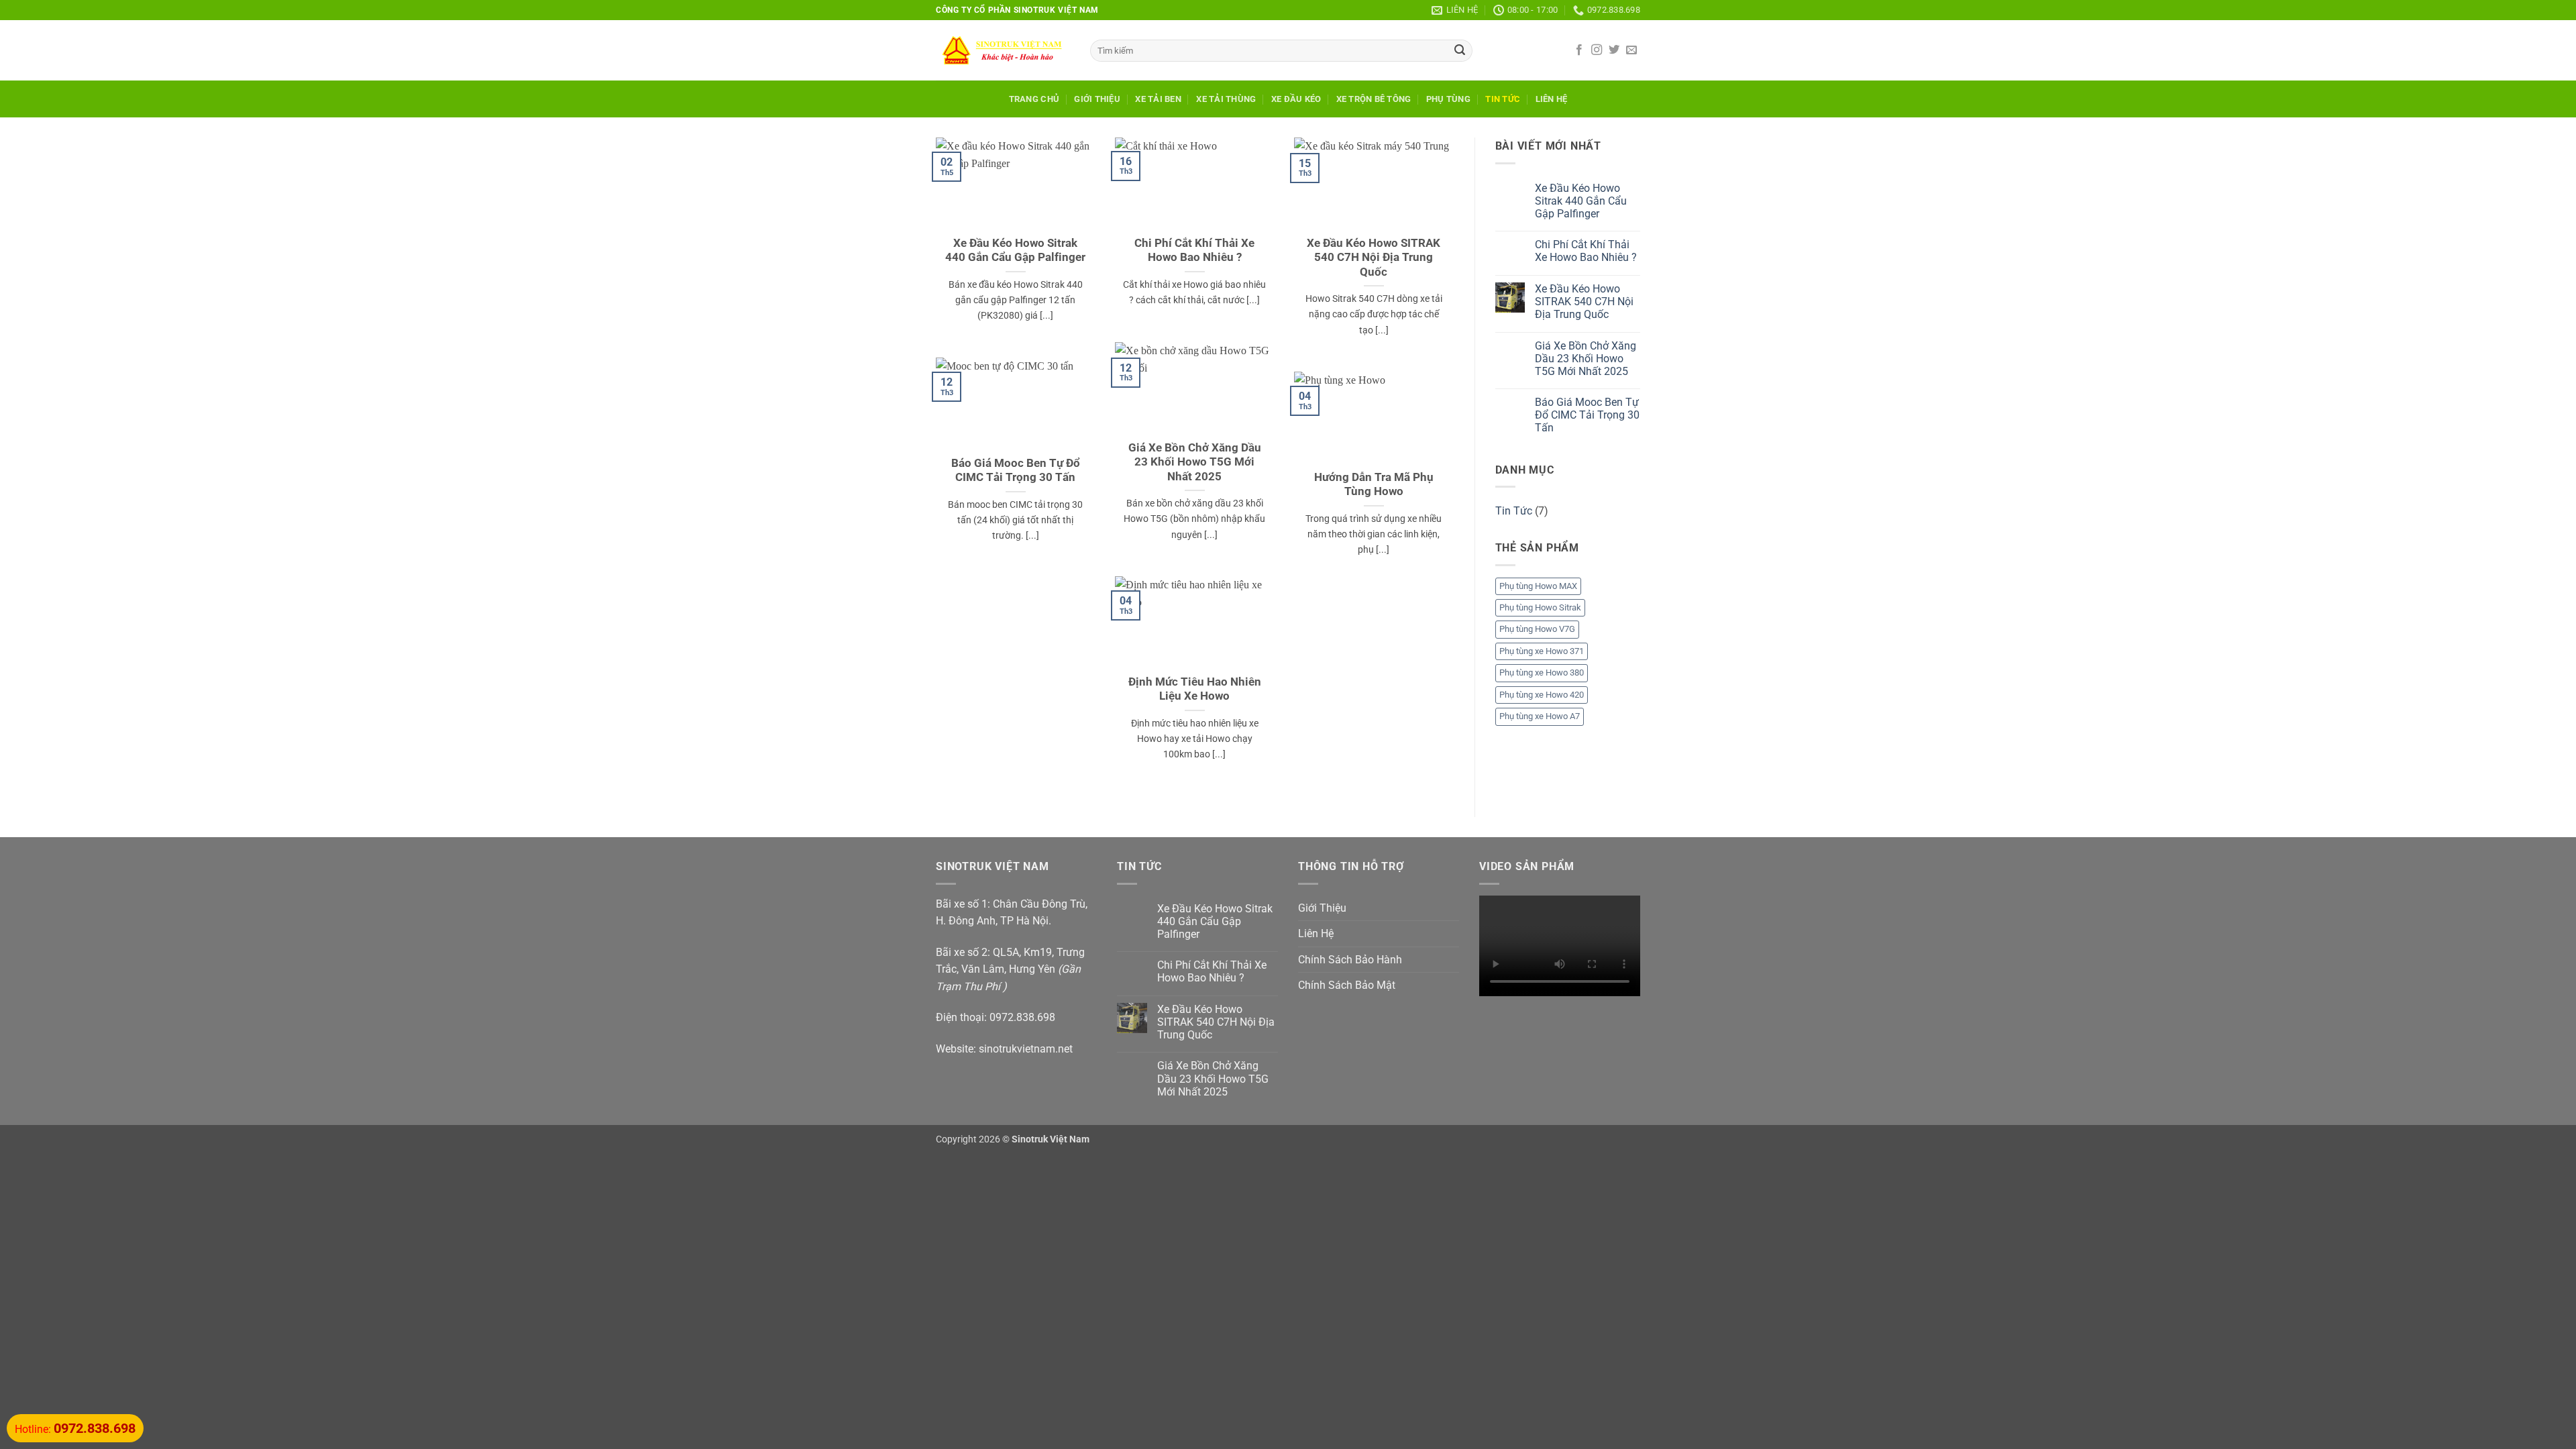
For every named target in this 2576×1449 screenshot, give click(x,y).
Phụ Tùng (1448, 99)
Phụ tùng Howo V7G (1537, 629)
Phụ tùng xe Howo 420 (1542, 695)
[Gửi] (1460, 51)
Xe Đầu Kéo (1296, 99)
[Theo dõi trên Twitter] (1614, 50)
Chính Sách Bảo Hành (1350, 960)
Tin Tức (1503, 99)
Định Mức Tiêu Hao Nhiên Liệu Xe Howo (1195, 689)
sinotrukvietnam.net (1026, 1049)
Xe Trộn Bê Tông (1374, 99)
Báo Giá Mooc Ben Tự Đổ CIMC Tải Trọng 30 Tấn (1016, 471)
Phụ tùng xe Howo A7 (1540, 716)
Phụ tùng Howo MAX (1538, 586)
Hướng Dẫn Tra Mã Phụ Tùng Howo (1374, 485)
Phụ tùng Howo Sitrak (1540, 607)
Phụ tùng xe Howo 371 (1542, 651)
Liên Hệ (1552, 99)
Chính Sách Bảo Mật (1347, 985)
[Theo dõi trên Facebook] (1579, 50)
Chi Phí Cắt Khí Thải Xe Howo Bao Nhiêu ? (1194, 251)
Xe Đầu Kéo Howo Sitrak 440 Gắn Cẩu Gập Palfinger (1015, 251)
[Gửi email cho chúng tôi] (1631, 50)
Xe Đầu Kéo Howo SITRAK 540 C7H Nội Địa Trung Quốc (1374, 258)
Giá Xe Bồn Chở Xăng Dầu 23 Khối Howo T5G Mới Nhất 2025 (1195, 462)
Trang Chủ (1034, 99)
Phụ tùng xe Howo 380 (1542, 673)
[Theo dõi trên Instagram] (1597, 50)
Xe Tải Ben (1158, 99)
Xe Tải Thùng (1226, 99)
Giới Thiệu (1097, 99)
